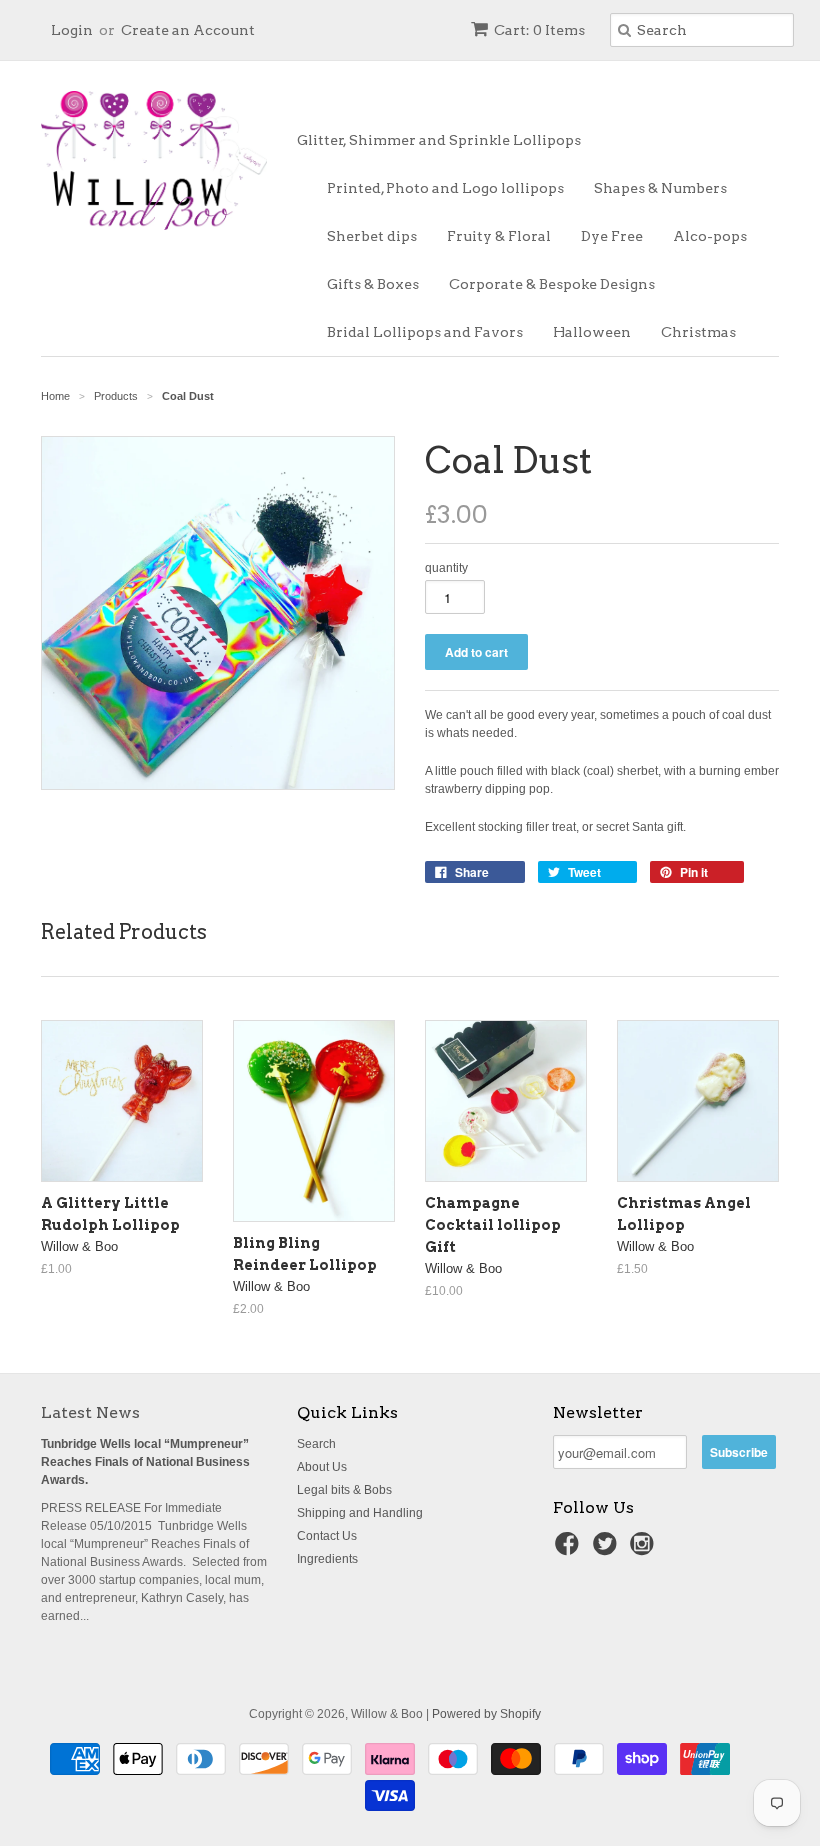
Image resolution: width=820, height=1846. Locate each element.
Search (316, 1444)
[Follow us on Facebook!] (570, 1550)
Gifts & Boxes (373, 284)
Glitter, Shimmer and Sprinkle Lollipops (439, 140)
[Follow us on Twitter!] (608, 1550)
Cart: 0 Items (539, 30)
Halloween (592, 332)
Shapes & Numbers (660, 188)
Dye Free (612, 236)
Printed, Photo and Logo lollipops (445, 188)
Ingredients (327, 1559)
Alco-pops (710, 236)
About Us (322, 1467)
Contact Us (327, 1536)
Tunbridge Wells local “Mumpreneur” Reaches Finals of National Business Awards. (145, 1462)
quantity (446, 568)
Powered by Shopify (486, 1714)
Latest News (90, 1412)
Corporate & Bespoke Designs (552, 284)
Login (72, 30)
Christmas (698, 332)
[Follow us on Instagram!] (645, 1550)
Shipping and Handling (360, 1513)
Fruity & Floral (499, 236)
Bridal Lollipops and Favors (425, 332)
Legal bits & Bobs (344, 1490)
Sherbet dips (372, 236)
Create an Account (188, 30)
